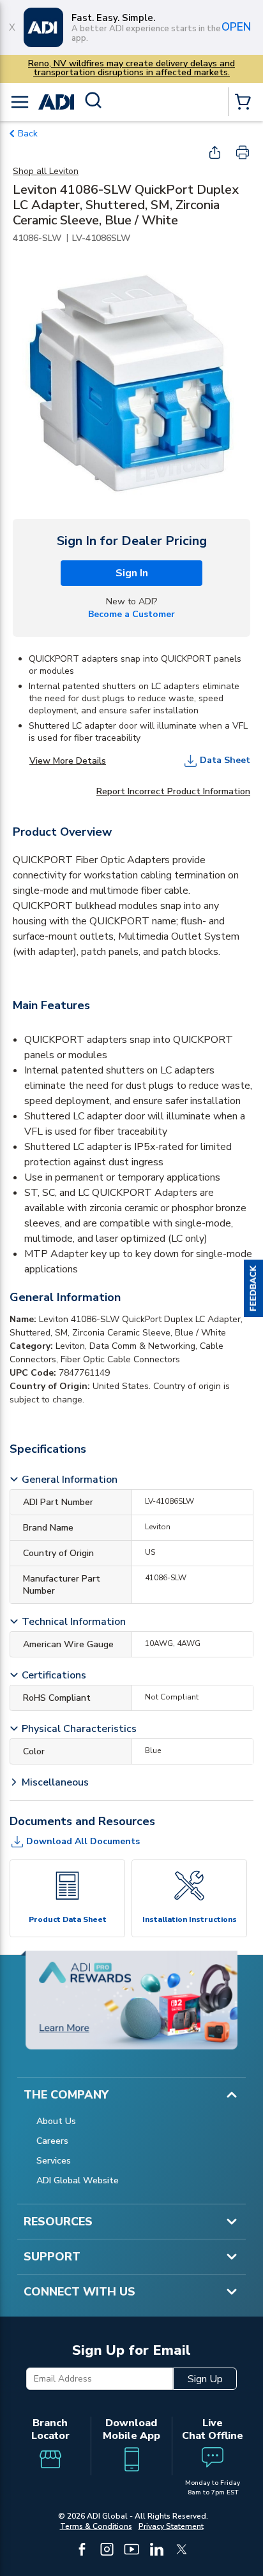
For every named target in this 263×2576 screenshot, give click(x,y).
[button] (253, 1288)
